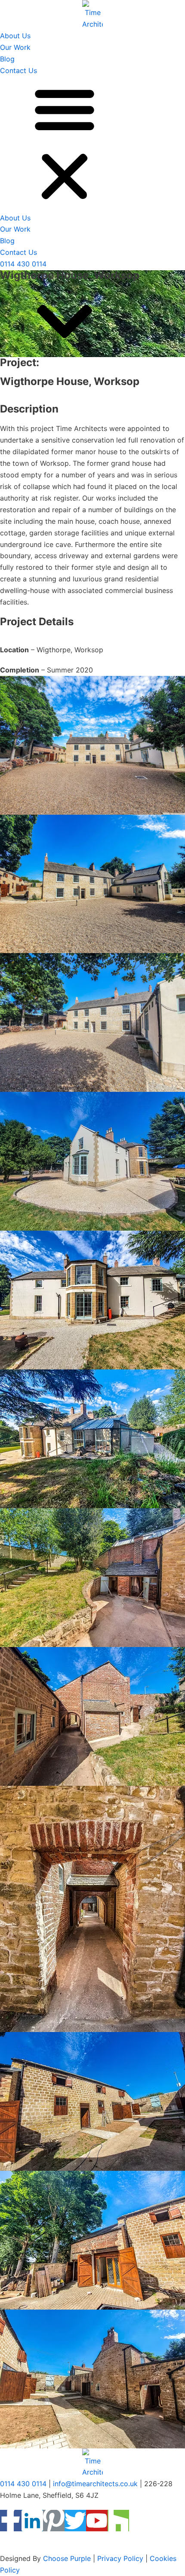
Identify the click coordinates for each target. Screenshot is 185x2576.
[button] (92, 144)
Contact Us (18, 70)
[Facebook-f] (11, 2521)
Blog (7, 59)
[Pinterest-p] (54, 2521)
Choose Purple (67, 2558)
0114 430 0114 (23, 264)
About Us (15, 36)
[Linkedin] (32, 2521)
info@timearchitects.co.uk (95, 2484)
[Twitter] (75, 2521)
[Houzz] (118, 2521)
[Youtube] (97, 2521)
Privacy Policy (120, 2558)
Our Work (15, 47)
